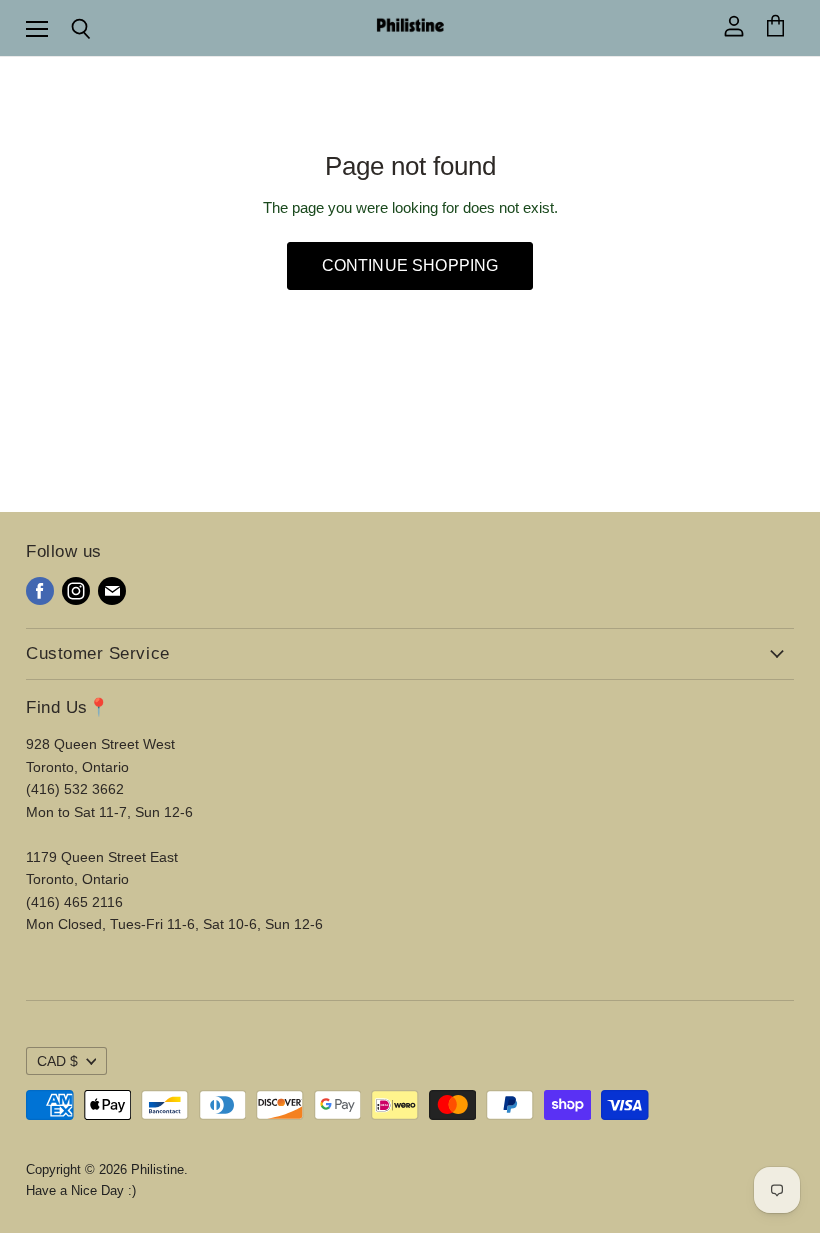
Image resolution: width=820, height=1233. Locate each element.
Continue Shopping (410, 265)
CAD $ (57, 1061)
